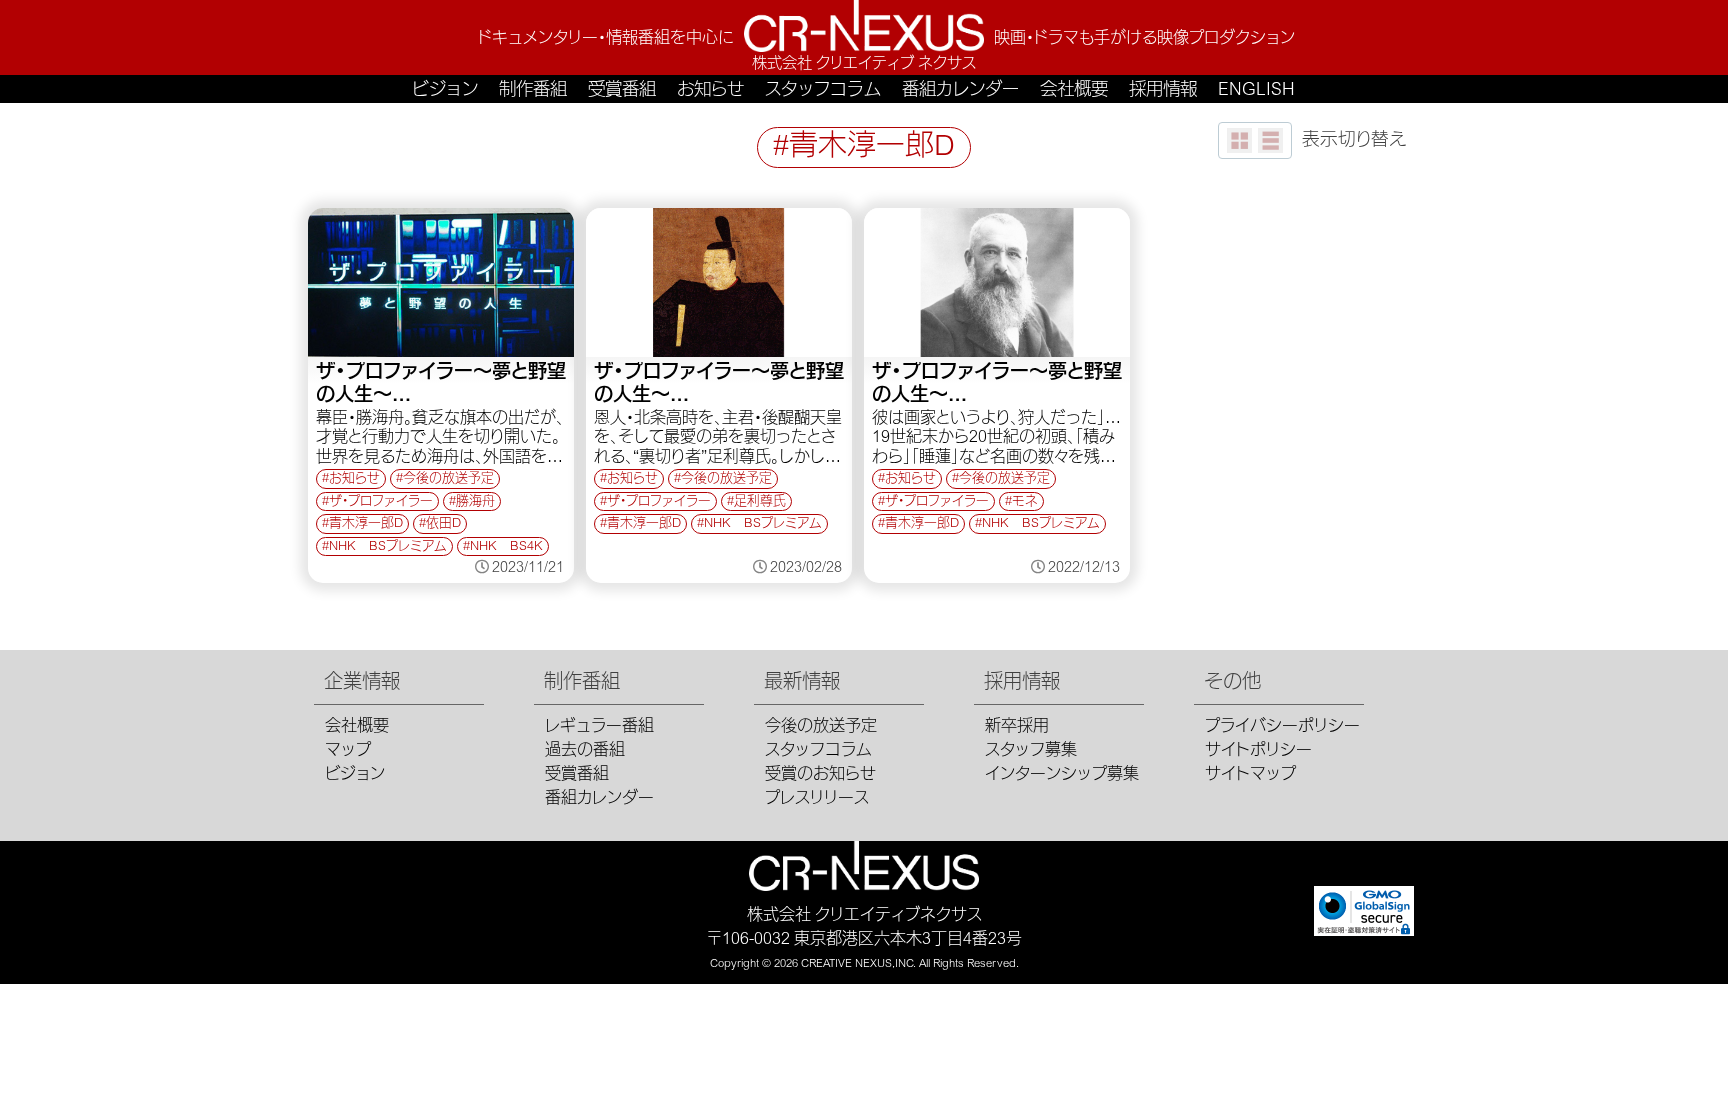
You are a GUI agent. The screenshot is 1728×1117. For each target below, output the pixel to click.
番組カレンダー (960, 91)
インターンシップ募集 (1062, 775)
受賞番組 (622, 91)
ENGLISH (1256, 91)
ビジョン (445, 91)
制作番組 (533, 91)
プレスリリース (817, 799)
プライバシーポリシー (1282, 727)
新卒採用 (1017, 727)
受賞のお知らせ (820, 775)
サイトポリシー (1258, 751)
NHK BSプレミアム (388, 547)
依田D (443, 524)
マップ (348, 751)
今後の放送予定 (448, 479)
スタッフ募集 (1031, 751)
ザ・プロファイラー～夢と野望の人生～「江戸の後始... (441, 386)
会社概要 (1074, 91)
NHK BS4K (506, 547)
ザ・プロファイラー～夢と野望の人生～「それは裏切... (719, 386)
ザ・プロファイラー (381, 502)
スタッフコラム (823, 91)
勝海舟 (475, 502)
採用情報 (1163, 91)
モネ (1025, 502)
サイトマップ (1250, 775)
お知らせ (710, 91)
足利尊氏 (760, 502)
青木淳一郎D (366, 524)
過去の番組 (585, 751)
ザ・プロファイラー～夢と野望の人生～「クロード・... (997, 386)
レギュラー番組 (599, 727)
